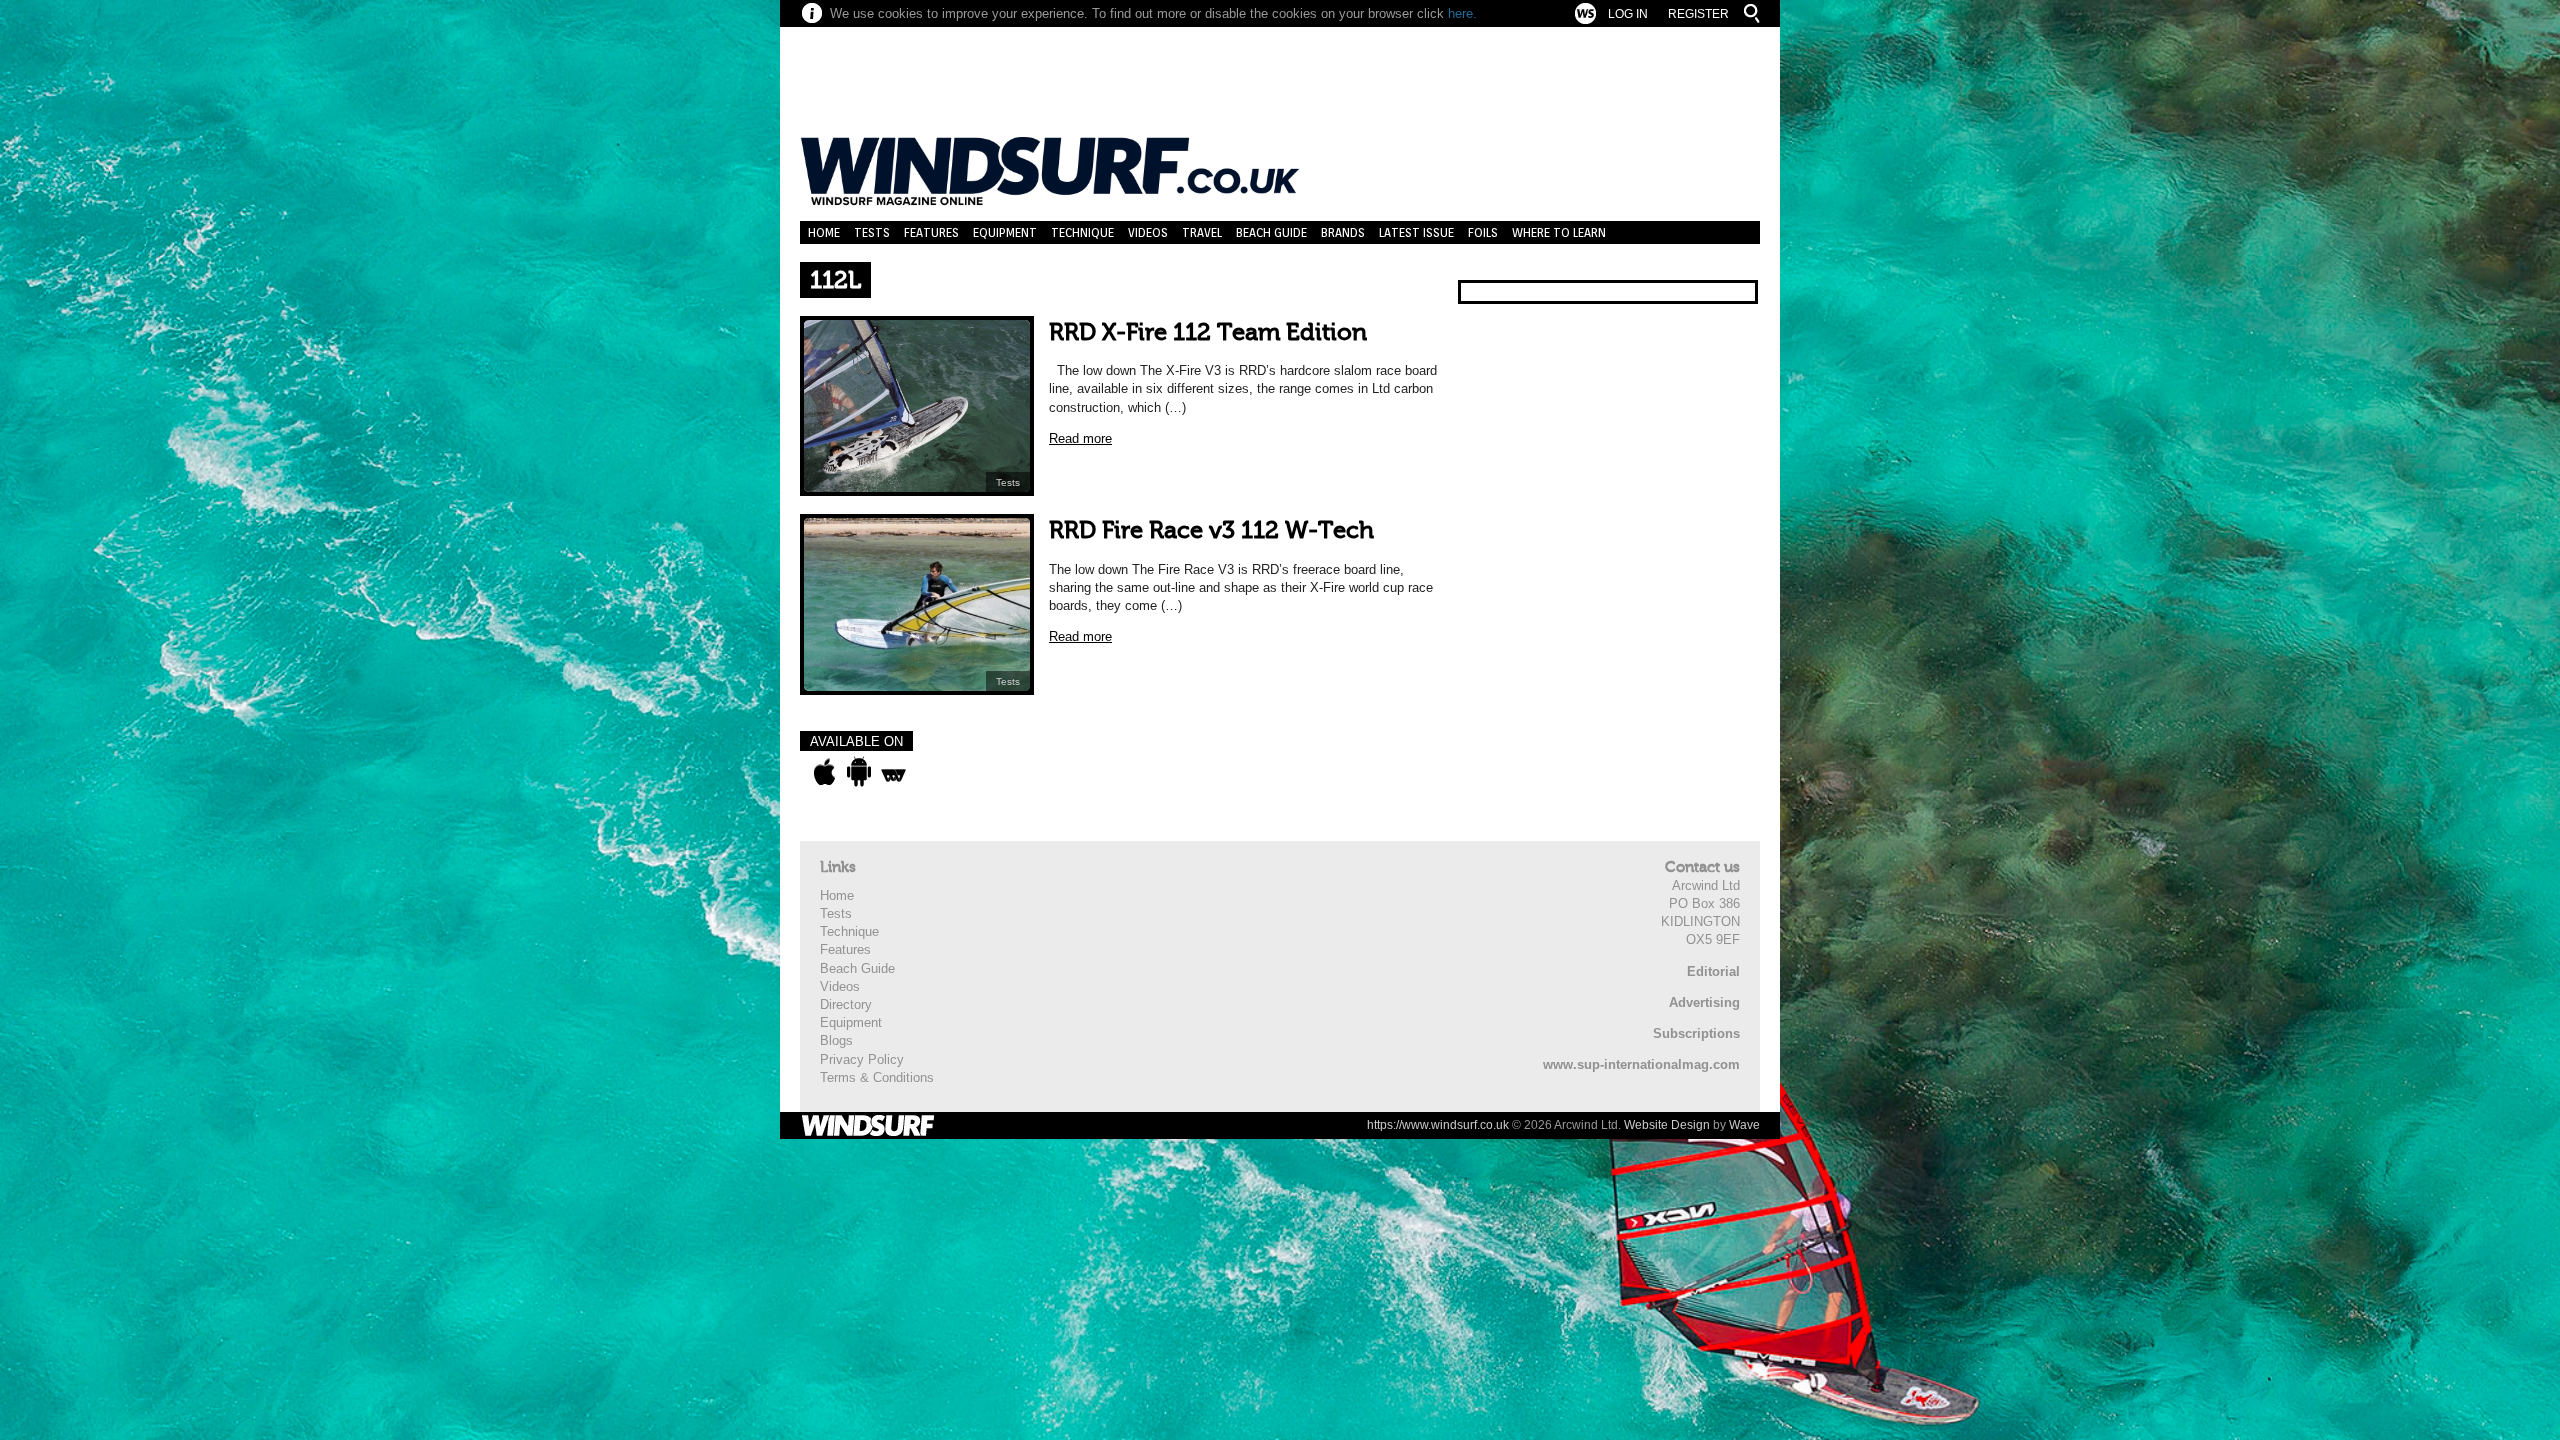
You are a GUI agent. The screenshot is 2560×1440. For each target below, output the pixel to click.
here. (1462, 13)
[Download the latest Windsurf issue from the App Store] (824, 772)
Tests (872, 232)
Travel (1202, 232)
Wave (1744, 1125)
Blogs (836, 1040)
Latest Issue (1416, 232)
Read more (1080, 438)
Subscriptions (1696, 1033)
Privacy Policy (862, 1059)
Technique (1082, 232)
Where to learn (1559, 232)
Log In (1628, 14)
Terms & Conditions (877, 1077)
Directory (846, 1004)
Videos (1148, 232)
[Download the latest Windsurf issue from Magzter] (893, 772)
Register (1698, 14)
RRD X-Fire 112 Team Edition (1208, 332)
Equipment (1005, 232)
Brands (1343, 232)
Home (824, 232)
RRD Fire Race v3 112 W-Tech (1211, 530)
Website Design (1667, 1125)
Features (931, 232)
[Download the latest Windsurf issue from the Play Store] (858, 772)
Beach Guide (1271, 232)
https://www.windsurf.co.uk (1438, 1125)
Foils (1483, 232)
